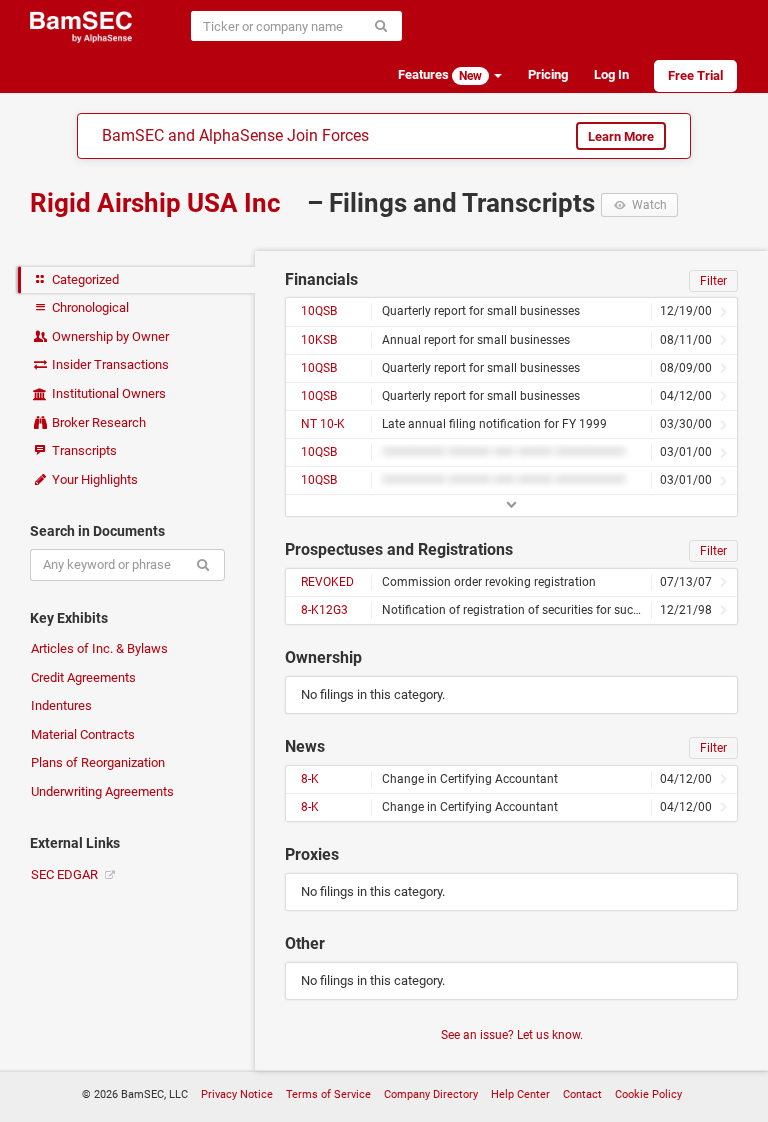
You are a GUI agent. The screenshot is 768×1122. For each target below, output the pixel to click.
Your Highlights (93, 479)
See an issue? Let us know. (512, 1035)
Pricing (548, 74)
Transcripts (83, 450)
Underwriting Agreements (102, 791)
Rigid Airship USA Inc (158, 203)
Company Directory (431, 1094)
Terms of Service (328, 1094)
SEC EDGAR (66, 874)
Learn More (621, 136)
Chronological (89, 307)
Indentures (61, 705)
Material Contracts (83, 734)
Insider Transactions (109, 364)
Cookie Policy (648, 1094)
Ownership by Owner (109, 336)
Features (440, 75)
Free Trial (695, 75)
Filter (713, 281)
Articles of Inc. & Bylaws (99, 648)
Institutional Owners (107, 393)
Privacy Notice (237, 1094)
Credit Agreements (83, 677)
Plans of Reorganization (98, 762)
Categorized (84, 279)
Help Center (520, 1094)
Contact (582, 1094)
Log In (611, 74)
